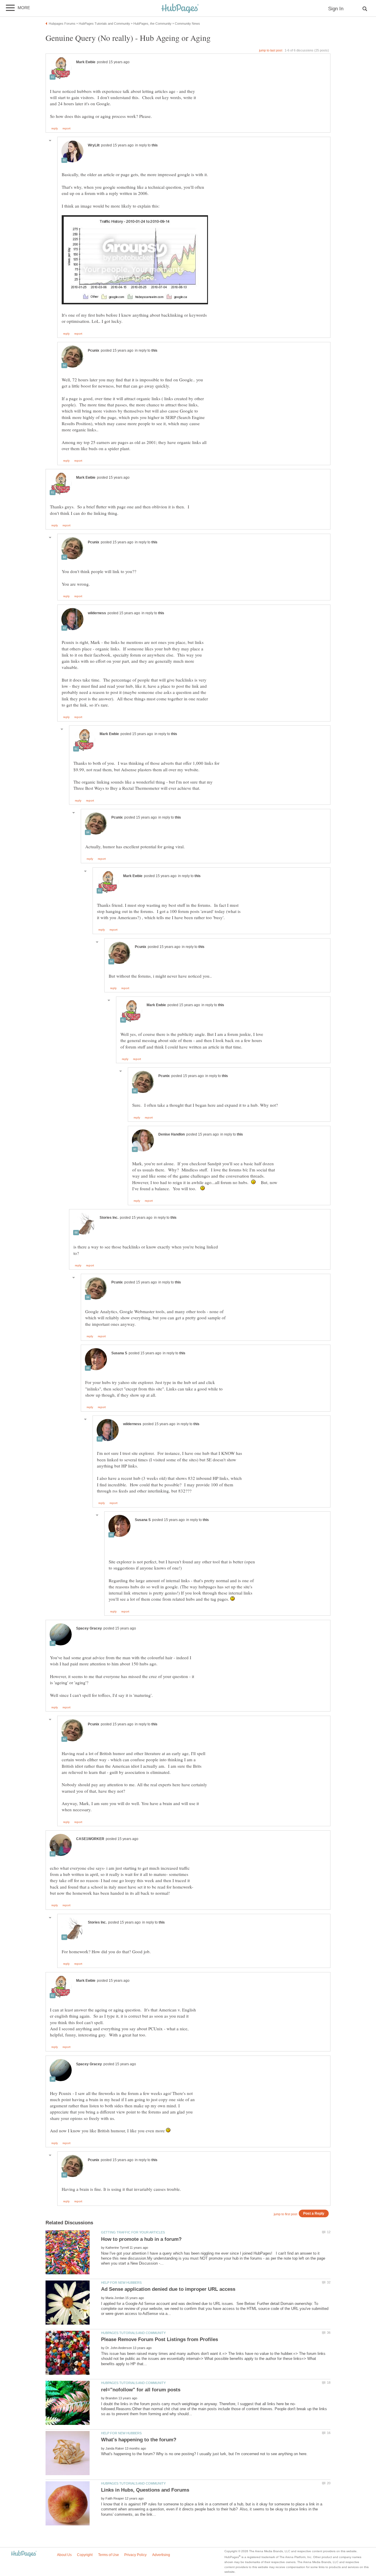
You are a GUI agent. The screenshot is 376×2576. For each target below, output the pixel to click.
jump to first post (286, 2214)
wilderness (97, 613)
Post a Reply (314, 2213)
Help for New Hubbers (121, 2283)
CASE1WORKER (90, 1839)
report (67, 128)
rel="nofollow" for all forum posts (141, 2390)
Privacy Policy (135, 2555)
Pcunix (94, 350)
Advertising (161, 2555)
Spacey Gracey (89, 1628)
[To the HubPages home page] (24, 2554)
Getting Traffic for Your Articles (133, 2232)
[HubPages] (180, 9)
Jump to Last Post (271, 50)
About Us (64, 2555)
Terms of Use (109, 2555)
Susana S (119, 1353)
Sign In (336, 9)
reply (55, 128)
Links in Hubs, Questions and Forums (145, 2490)
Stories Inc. (109, 1218)
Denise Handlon (172, 1134)
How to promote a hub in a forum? (141, 2239)
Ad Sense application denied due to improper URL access (168, 2289)
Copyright (85, 2555)
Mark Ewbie (86, 62)
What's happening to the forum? (139, 2440)
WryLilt (94, 145)
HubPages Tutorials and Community (133, 2333)
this (155, 145)
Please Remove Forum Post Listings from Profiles (160, 2339)
